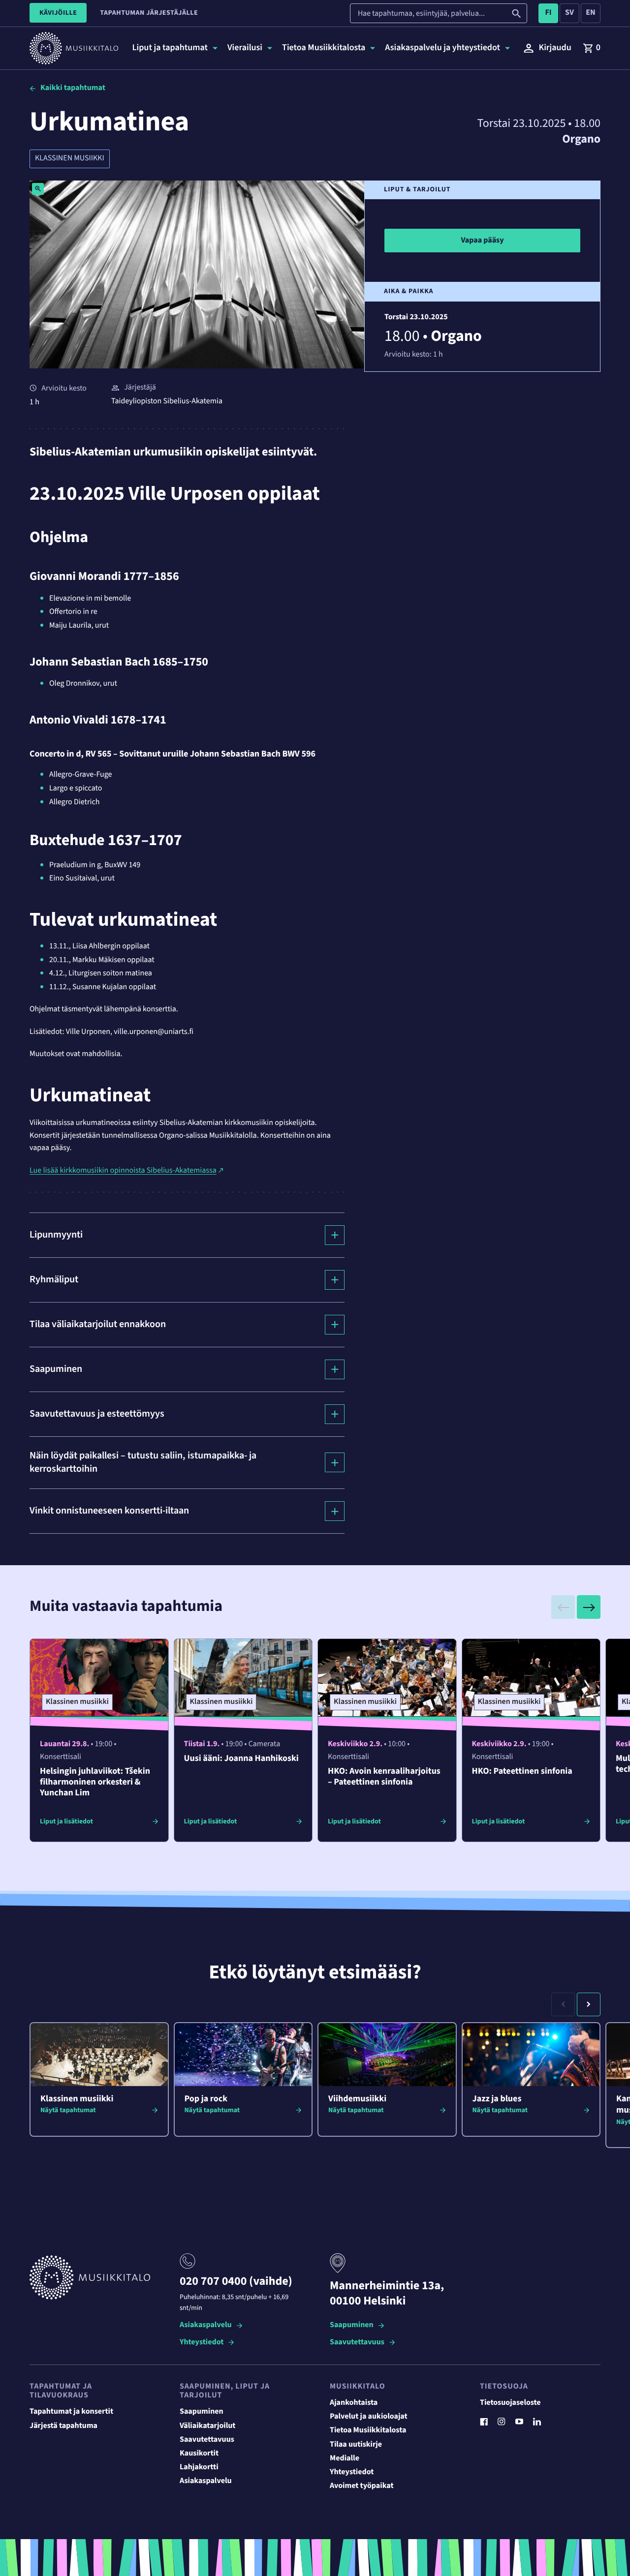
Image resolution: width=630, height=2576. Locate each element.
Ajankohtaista (354, 2403)
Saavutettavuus (357, 2343)
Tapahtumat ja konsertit (71, 2412)
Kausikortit (199, 2454)
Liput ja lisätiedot (66, 1821)
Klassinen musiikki (70, 158)
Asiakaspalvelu (206, 2325)
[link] (592, 48)
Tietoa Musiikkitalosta (368, 2430)
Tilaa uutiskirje (356, 2445)
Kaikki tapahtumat (73, 88)
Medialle (345, 2458)
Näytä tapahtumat (68, 2110)
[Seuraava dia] (589, 1607)
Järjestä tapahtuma (63, 2426)
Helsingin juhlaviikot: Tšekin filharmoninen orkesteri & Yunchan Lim (95, 1782)
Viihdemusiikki (357, 2099)
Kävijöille (58, 13)
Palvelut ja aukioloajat (369, 2417)
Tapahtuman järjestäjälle (149, 13)
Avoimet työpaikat (362, 2486)
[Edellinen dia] (563, 1607)
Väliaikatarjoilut (208, 2426)
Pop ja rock (206, 2099)
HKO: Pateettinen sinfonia (522, 1772)
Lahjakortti (199, 2467)
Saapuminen (352, 2325)
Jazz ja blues (497, 2099)
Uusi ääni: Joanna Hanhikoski (241, 1759)
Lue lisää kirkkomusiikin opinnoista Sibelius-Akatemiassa (123, 1171)
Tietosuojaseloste (510, 2403)
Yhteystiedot (202, 2343)
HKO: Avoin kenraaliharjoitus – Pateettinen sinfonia (384, 1777)
